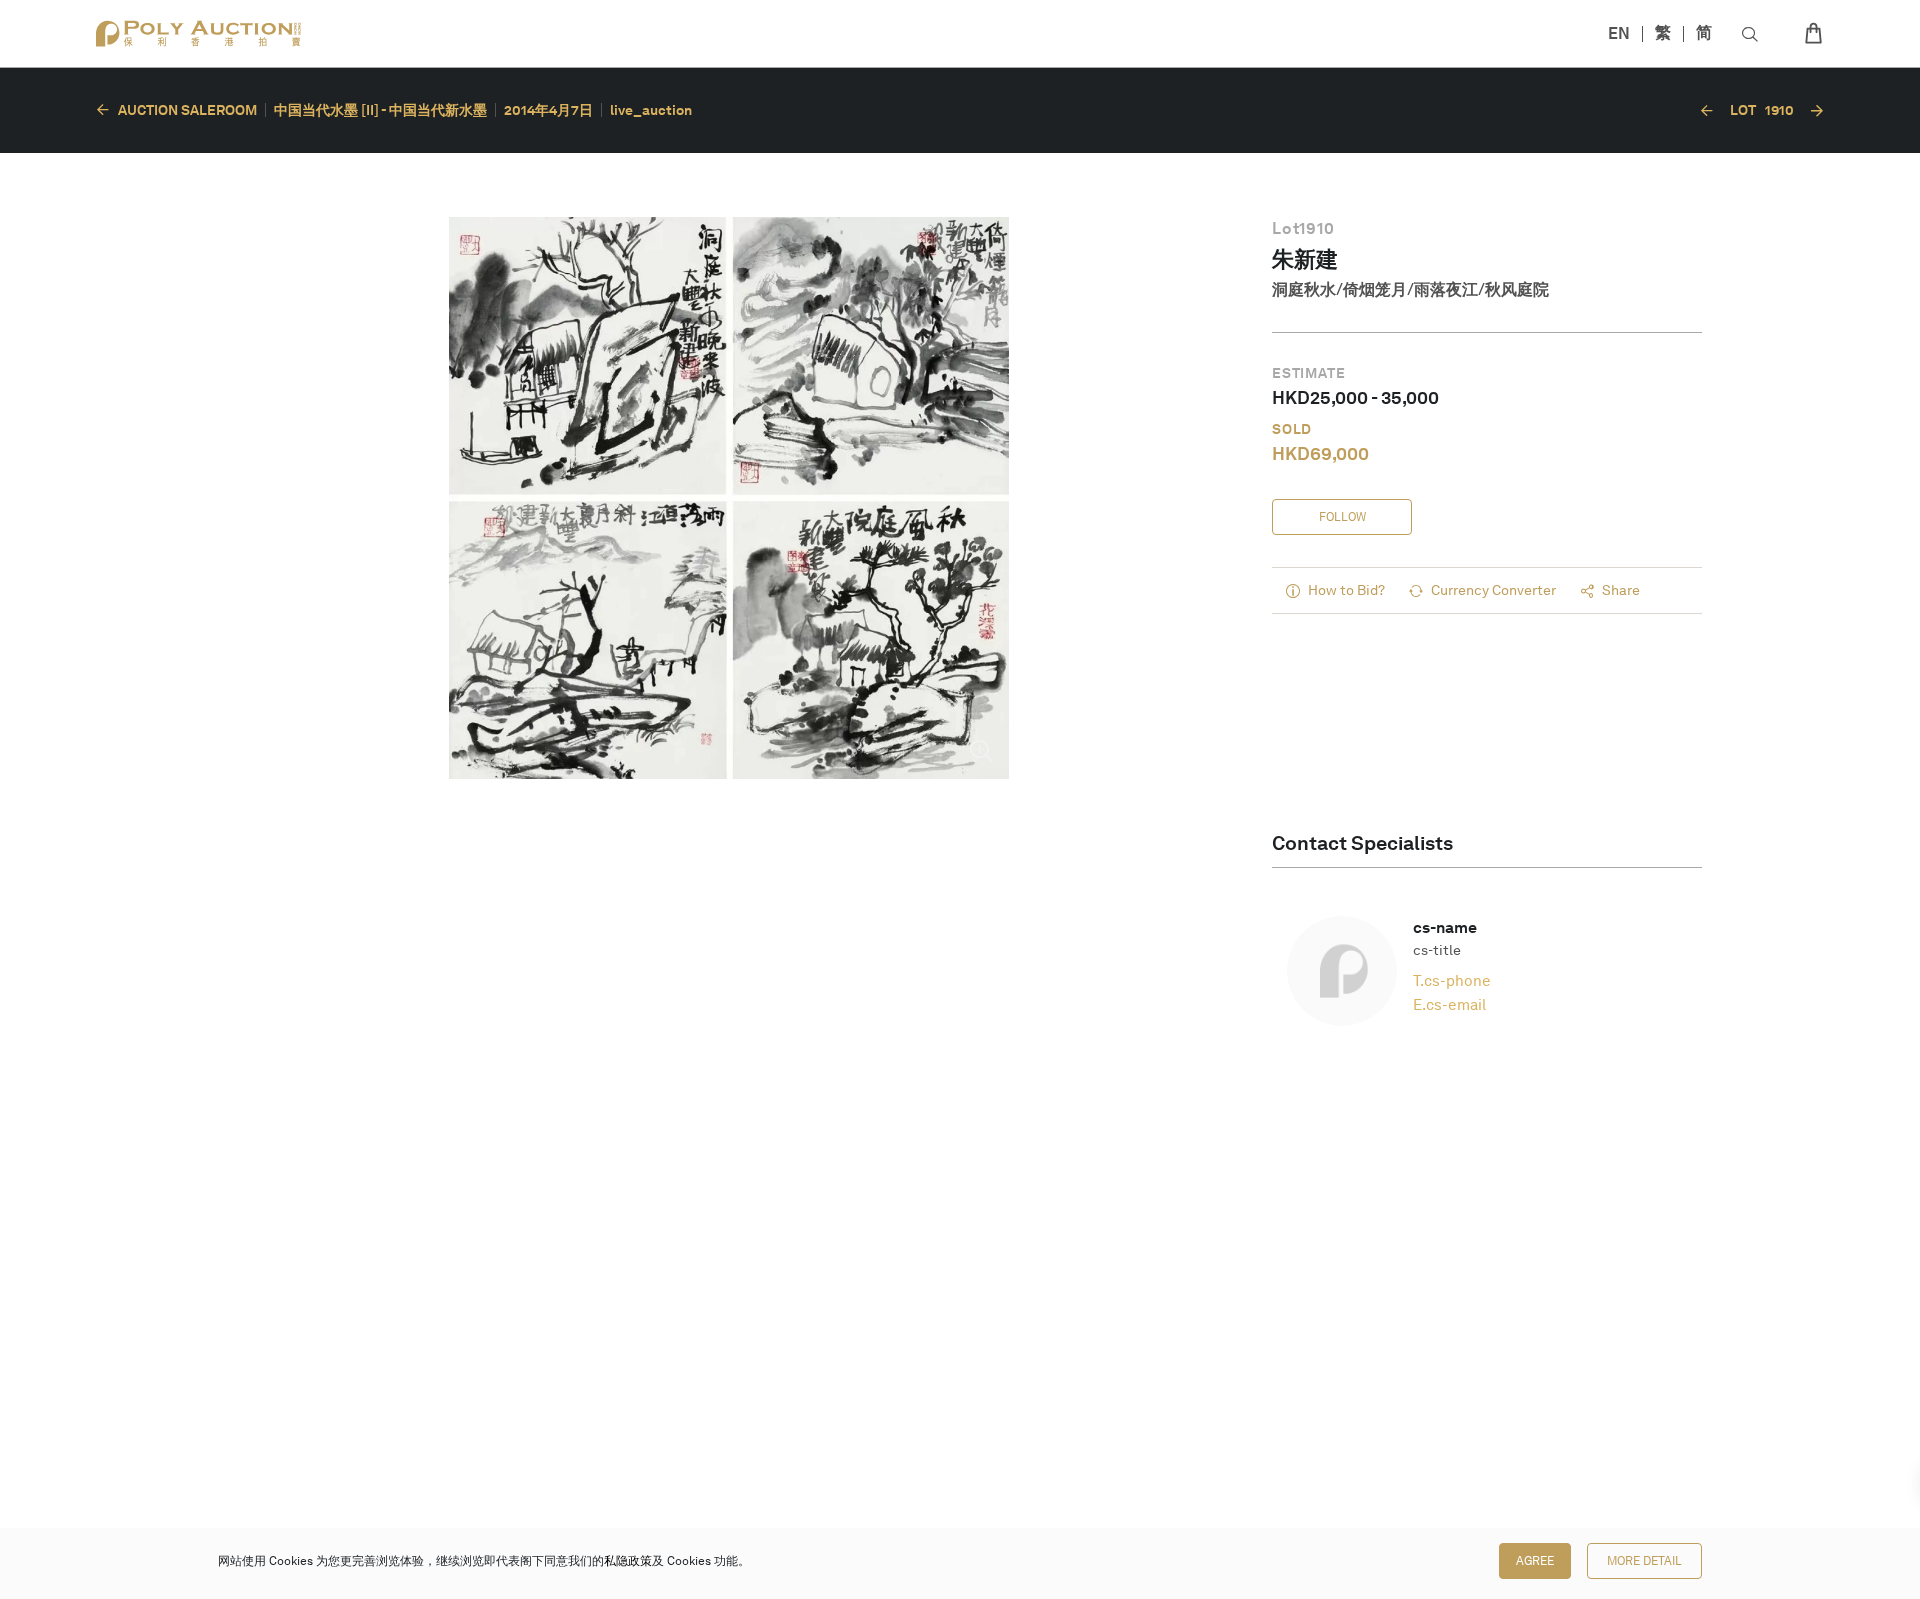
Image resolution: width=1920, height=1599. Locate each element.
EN (1619, 33)
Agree (1535, 1561)
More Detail (1644, 1561)
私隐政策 (628, 1561)
